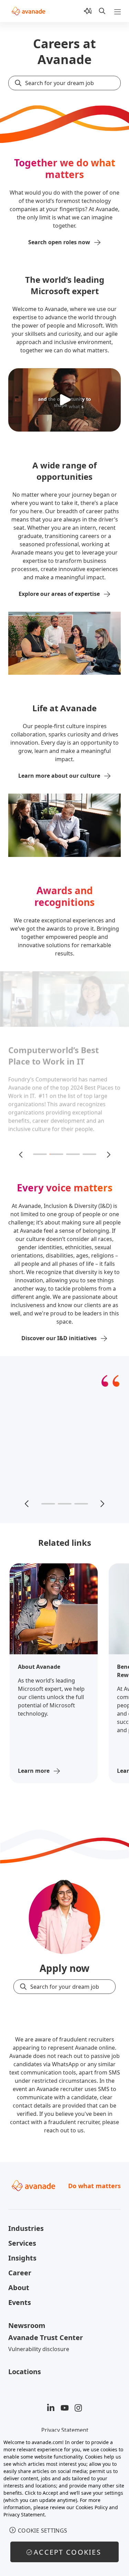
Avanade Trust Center (46, 2337)
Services (22, 2243)
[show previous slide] (21, 1154)
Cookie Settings (43, 2531)
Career (20, 2273)
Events (20, 2302)
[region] (64, 2504)
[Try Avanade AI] (88, 11)
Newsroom (27, 2325)
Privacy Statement (65, 2430)
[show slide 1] (40, 1154)
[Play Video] (65, 400)
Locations (25, 2372)
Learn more (34, 1771)
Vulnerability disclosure (39, 2349)
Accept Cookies (67, 2552)
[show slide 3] (73, 1154)
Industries (26, 2228)
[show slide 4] (89, 1154)
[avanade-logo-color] (28, 11)
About (19, 2288)
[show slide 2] (56, 1154)
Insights (22, 2258)
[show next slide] (108, 1154)
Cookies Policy (92, 2507)
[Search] (102, 11)
